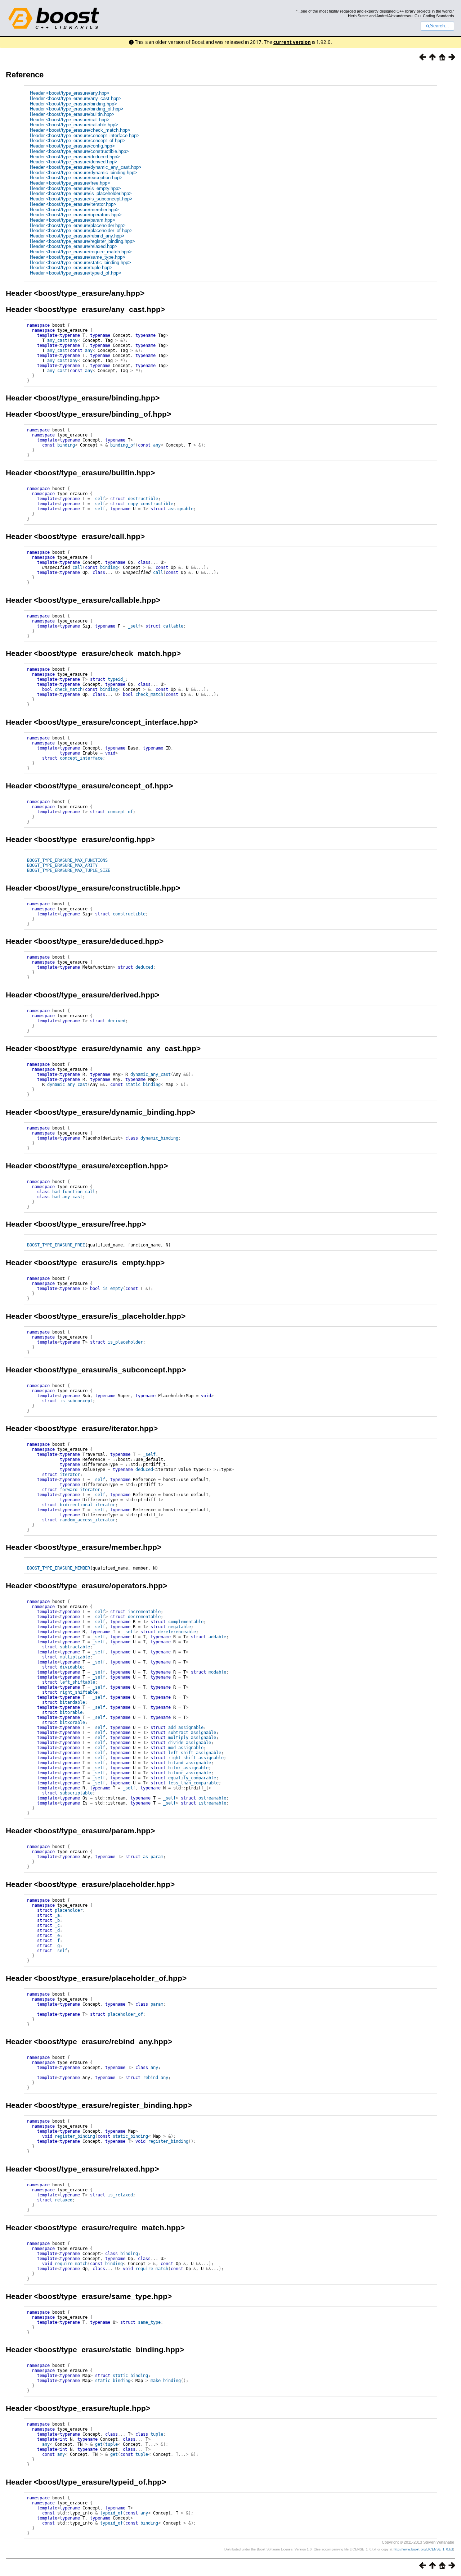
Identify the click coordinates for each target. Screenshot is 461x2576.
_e (57, 1936)
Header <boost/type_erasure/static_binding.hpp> (80, 262)
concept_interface (81, 758)
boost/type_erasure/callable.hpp (97, 600)
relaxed (64, 2200)
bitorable (71, 1712)
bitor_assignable (188, 1768)
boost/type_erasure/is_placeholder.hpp (110, 1316)
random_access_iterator (88, 1520)
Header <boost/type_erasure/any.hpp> (70, 93)
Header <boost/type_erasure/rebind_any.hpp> (77, 236)
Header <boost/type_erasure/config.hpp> (72, 146)
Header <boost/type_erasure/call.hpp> (70, 120)
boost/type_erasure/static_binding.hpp (109, 2349)
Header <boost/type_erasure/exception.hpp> (76, 178)
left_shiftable (77, 1682)
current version (292, 42)
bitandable (72, 1702)
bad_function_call (74, 1192)
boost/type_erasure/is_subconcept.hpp (110, 1370)
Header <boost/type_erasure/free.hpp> (70, 183)
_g (57, 1946)
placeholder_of (125, 2014)
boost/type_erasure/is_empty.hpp (99, 1262)
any (74, 340)
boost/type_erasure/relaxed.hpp (96, 2169)
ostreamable (212, 1798)
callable (173, 626)
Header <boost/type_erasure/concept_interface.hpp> (85, 135)
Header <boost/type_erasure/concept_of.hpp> (78, 141)
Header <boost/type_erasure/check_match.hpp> (80, 130)
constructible (129, 914)
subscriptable (76, 1793)
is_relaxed (120, 2195)
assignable (181, 509)
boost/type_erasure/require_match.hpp (109, 2228)
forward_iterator (80, 1490)
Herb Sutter (358, 16)
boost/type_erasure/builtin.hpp (94, 473)
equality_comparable (192, 1778)
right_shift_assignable (196, 1758)
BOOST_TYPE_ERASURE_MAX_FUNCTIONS (67, 860)
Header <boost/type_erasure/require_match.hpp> (81, 252)
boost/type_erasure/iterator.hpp (96, 1428)
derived (117, 1021)
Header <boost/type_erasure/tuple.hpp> (71, 268)
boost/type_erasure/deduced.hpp (99, 941)
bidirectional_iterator (88, 1505)
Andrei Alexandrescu (394, 16)
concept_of (120, 812)
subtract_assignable (192, 1733)
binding (66, 445)
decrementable (144, 1617)
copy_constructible (151, 504)
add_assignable (186, 1728)
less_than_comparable (193, 1783)
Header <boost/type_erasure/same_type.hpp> (78, 257)
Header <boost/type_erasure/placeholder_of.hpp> (81, 230)
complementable (186, 1622)
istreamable (212, 1803)
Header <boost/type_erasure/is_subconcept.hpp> (81, 199)
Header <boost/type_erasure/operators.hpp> (76, 215)
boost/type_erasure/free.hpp (90, 1224)
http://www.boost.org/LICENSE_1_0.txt (423, 2549)
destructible (143, 499)
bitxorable (72, 1722)
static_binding (143, 1085)
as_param (153, 1857)
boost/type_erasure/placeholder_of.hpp (110, 1978)
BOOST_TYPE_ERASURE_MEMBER (59, 1568)
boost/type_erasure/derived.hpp (97, 995)
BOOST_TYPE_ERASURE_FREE (56, 1245)
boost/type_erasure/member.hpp (98, 1547)
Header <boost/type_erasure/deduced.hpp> (75, 157)
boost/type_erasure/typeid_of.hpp (100, 2482)
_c (57, 1925)
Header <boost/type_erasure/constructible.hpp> (79, 151)
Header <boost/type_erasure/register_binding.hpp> (82, 241)
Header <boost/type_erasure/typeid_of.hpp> (76, 273)
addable (217, 1637)
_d (57, 1930)
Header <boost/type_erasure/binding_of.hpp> (77, 109)
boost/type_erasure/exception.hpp (101, 1166)
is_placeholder (125, 1342)
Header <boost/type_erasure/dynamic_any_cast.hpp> (86, 167)
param (157, 2004)
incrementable (144, 1612)
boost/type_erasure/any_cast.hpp (99, 309)
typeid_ (117, 679)
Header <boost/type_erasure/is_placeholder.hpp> (81, 193)
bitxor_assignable (190, 1773)
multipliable (75, 1657)
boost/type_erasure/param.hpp (94, 1831)
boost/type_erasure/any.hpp (89, 293)
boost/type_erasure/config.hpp (94, 839)
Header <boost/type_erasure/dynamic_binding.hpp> (84, 173)
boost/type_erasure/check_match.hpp (107, 653)
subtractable (75, 1647)
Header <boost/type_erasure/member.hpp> (74, 210)
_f (57, 1941)
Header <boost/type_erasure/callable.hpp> (74, 125)
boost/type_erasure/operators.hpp (100, 1586)
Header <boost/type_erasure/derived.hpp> (74, 162)
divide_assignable (190, 1743)
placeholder (69, 1910)
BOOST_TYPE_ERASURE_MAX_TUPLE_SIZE (69, 870)
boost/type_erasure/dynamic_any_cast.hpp (117, 1048)
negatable (180, 1627)
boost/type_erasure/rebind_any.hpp (103, 2041)
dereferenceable (177, 1632)
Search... (440, 26)
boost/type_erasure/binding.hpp (97, 398)
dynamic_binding (159, 1138)
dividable (71, 1667)
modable (217, 1672)
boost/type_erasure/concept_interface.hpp (116, 722)
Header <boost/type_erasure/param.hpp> (73, 220)
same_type (149, 2322)
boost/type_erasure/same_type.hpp (103, 2296)
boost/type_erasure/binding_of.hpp (102, 414)
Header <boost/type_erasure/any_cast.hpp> (76, 98)
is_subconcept (76, 1401)
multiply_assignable (192, 1738)
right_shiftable (79, 1692)
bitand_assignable (190, 1763)
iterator (70, 1475)
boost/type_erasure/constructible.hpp (107, 888)
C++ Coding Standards (434, 16)
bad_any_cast (67, 1197)
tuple (157, 2434)
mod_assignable (186, 1748)
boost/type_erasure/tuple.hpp (92, 2408)
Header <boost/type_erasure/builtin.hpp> (72, 114)
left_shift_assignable (195, 1753)
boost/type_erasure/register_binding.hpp (113, 2105)
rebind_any (156, 2078)
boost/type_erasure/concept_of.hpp (103, 786)
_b (57, 1920)
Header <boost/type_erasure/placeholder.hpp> (78, 225)
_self (99, 499)
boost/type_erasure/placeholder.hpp (104, 1884)
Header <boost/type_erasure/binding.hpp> (73, 104)
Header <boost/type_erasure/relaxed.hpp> (74, 246)
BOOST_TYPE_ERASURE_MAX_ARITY (62, 865)
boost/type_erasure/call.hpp (89, 536)
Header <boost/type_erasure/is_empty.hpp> (75, 188)
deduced (144, 967)
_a (57, 1915)
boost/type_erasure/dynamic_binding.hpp (115, 1112)
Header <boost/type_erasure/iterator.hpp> (73, 204)
